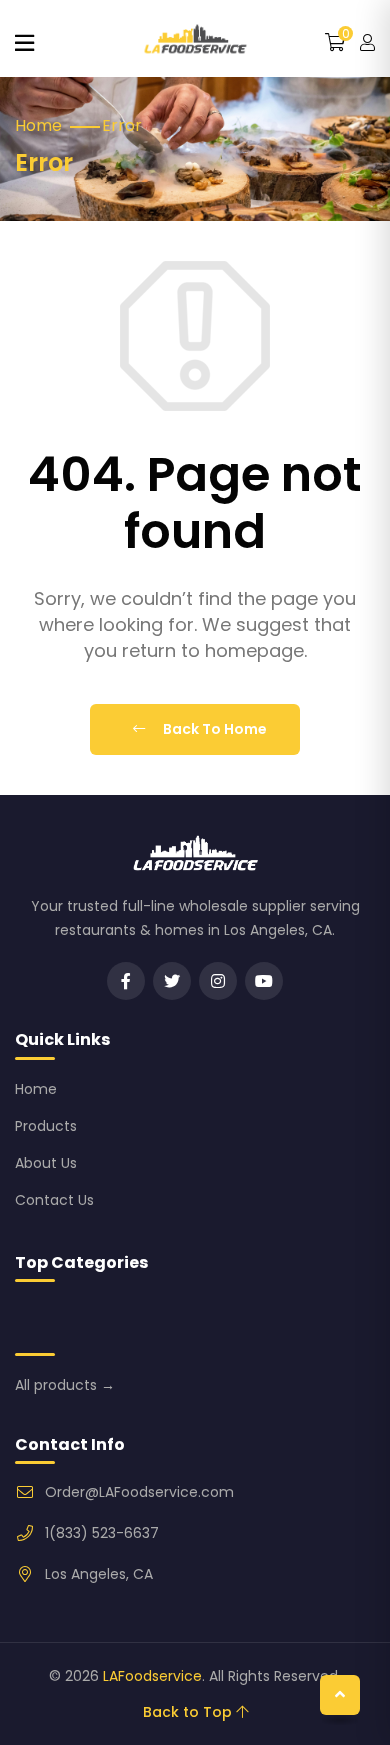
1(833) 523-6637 (102, 1533)
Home (38, 125)
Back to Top (189, 1712)
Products (46, 1126)
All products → (65, 1385)
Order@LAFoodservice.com (139, 1492)
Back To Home (213, 729)
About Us (46, 1163)
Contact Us (54, 1200)
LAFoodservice (152, 1676)
